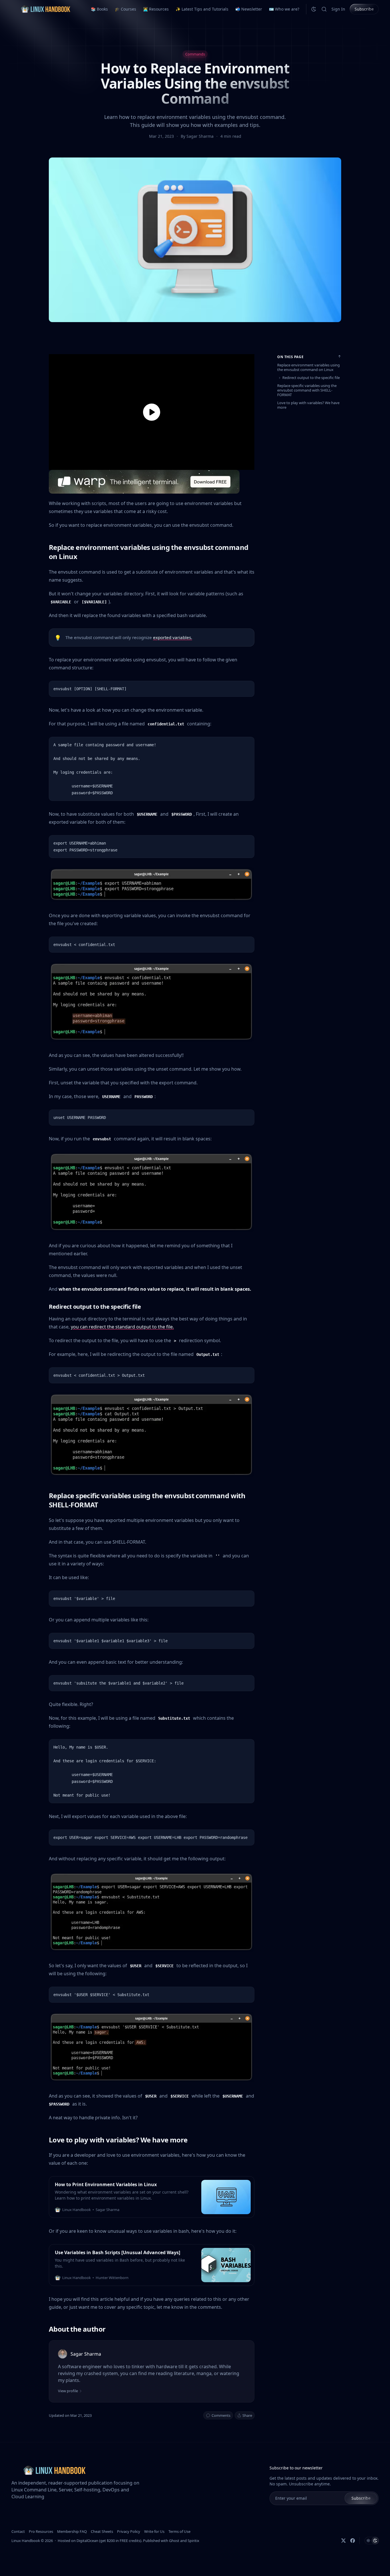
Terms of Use (179, 2531)
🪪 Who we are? (284, 9)
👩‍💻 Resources (156, 9)
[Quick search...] (324, 9)
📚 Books (99, 9)
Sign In (338, 9)
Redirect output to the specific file (311, 378)
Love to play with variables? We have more (308, 405)
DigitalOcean (87, 2541)
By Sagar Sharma (198, 136)
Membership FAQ (72, 2531)
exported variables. (173, 637)
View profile (68, 2391)
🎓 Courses (125, 9)
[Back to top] (339, 356)
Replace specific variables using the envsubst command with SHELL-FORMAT (307, 390)
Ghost (174, 2541)
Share (247, 2415)
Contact (18, 2531)
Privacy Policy (129, 2531)
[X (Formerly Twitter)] (343, 2541)
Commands (195, 54)
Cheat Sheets (102, 2531)
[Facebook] (353, 2541)
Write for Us (154, 2531)
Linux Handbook (26, 2541)
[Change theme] (314, 9)
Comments (221, 2415)
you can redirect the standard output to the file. (122, 1327)
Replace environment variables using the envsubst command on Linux (308, 367)
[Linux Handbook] (45, 9)
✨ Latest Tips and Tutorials (202, 9)
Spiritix (193, 2541)
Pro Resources (41, 2531)
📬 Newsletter (249, 9)
